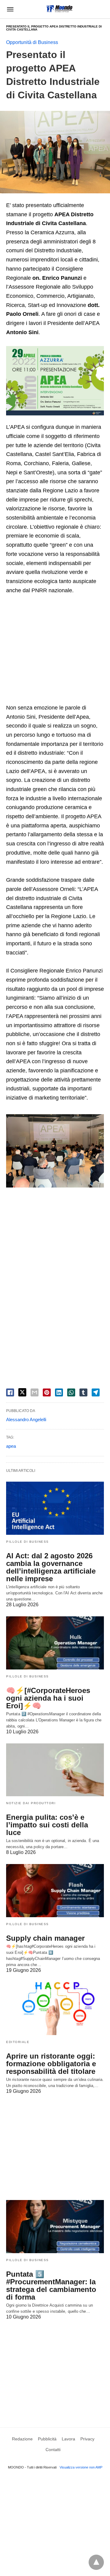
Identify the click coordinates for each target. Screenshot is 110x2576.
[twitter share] (22, 1392)
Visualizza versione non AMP (81, 2467)
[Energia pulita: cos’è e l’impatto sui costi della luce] (55, 1770)
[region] (55, 650)
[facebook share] (10, 1392)
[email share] (35, 1392)
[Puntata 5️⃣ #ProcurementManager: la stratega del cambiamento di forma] (55, 2227)
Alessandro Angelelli (26, 1419)
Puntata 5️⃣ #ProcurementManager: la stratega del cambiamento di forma (51, 2286)
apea (11, 1446)
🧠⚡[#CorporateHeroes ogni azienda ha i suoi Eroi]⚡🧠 (48, 1698)
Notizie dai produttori (31, 1803)
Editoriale (18, 2042)
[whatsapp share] (71, 1392)
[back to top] (96, 2562)
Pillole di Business (28, 1542)
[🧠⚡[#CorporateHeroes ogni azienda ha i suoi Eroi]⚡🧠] (55, 1643)
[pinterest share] (47, 1392)
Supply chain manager (45, 1938)
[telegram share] (96, 1392)
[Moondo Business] (59, 9)
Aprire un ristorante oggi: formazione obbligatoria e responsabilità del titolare (51, 2064)
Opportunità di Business (32, 42)
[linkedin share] (59, 1392)
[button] (55, 1151)
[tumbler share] (83, 1392)
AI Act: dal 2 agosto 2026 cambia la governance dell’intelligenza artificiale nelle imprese (51, 1567)
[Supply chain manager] (55, 1891)
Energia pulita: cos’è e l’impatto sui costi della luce (47, 1825)
